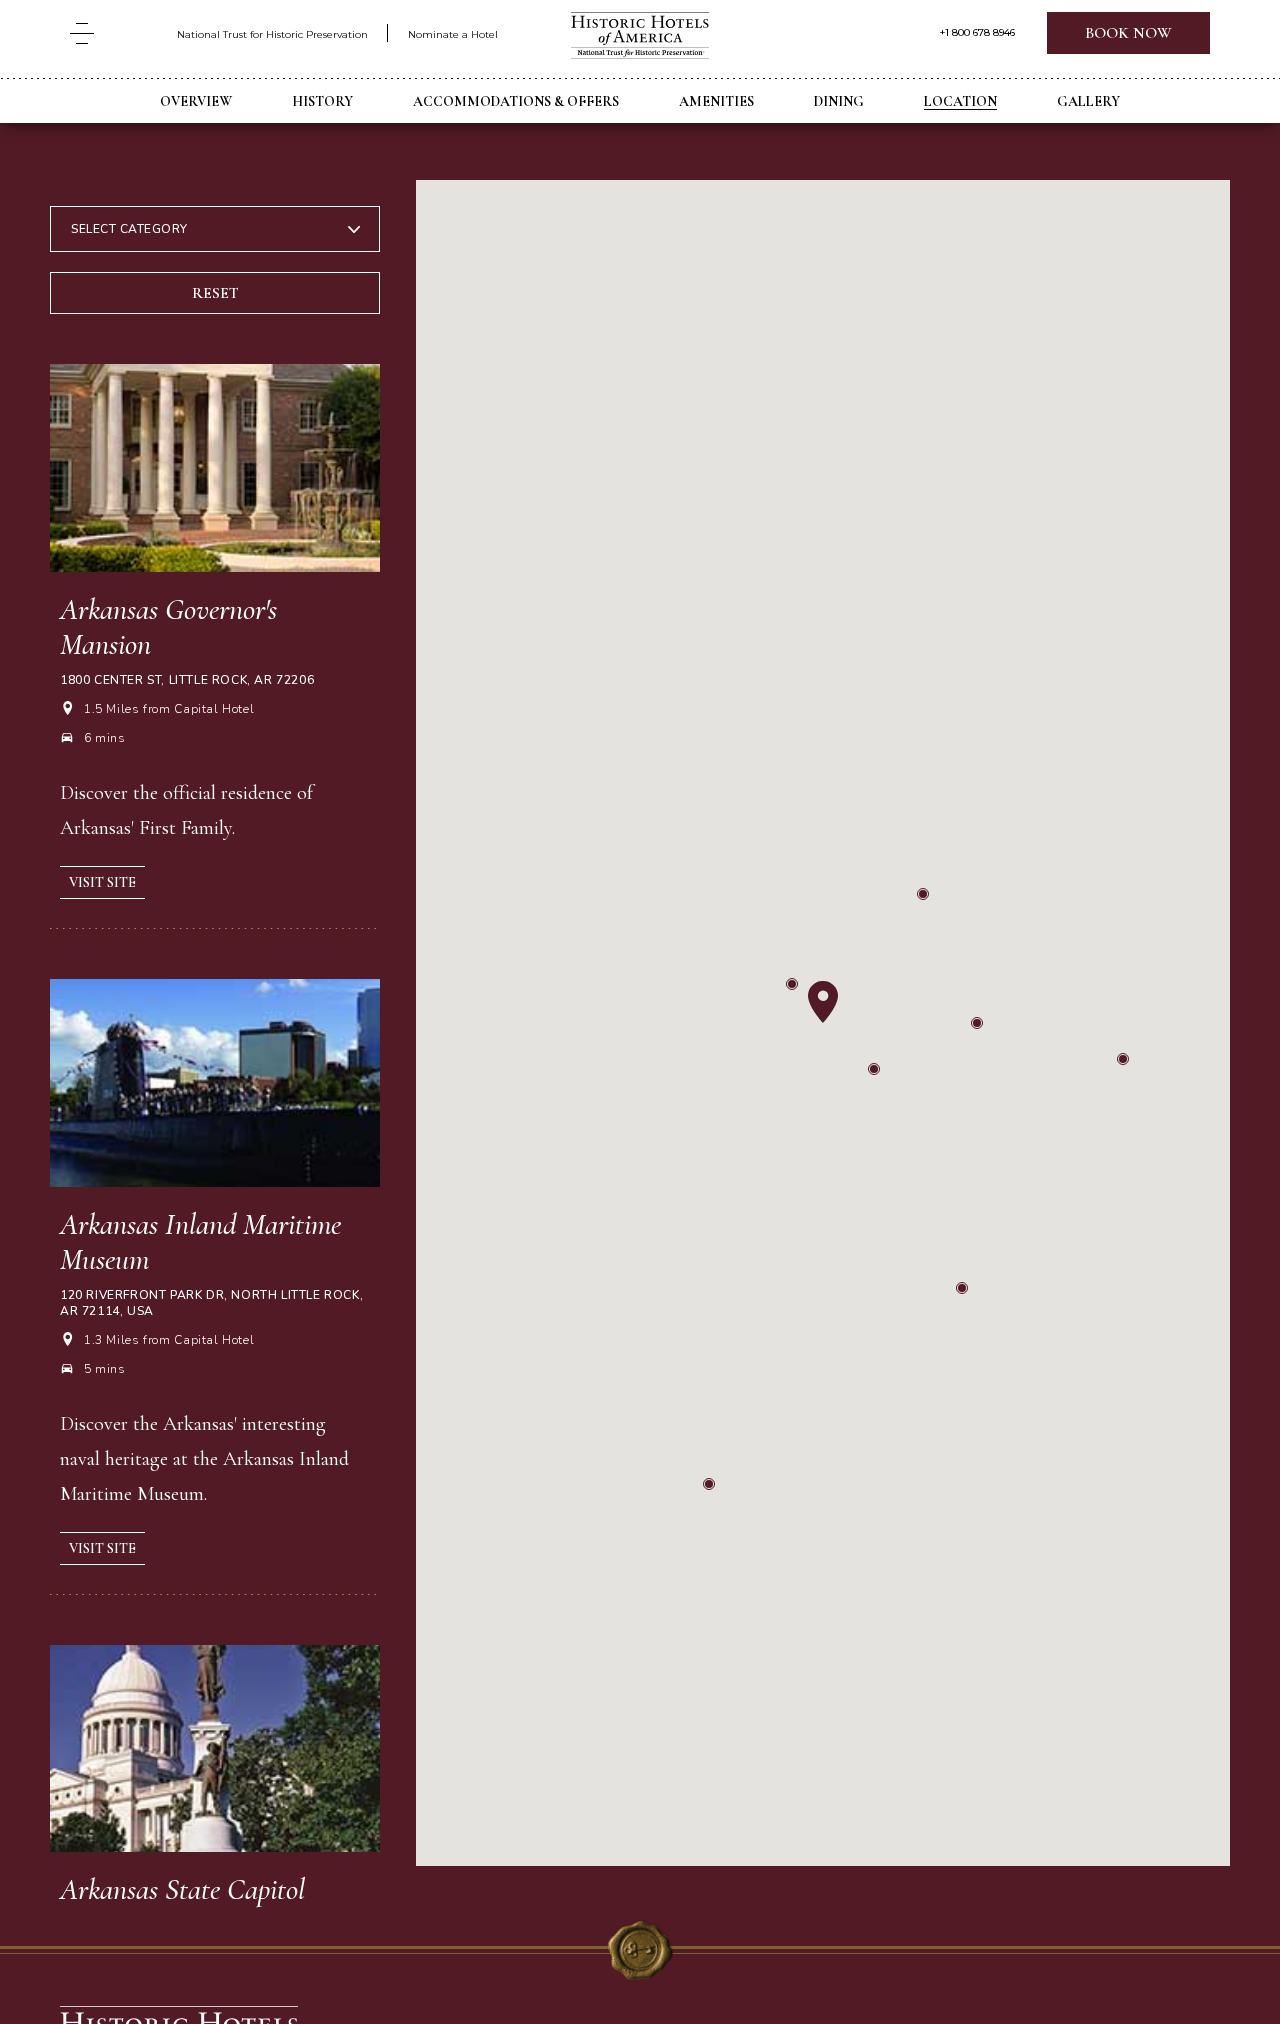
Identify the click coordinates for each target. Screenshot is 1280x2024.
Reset (215, 293)
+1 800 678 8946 (977, 33)
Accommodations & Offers (516, 101)
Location (960, 101)
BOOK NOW (1128, 33)
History (322, 101)
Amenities (716, 101)
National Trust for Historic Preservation (272, 34)
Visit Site (102, 882)
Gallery (1088, 101)
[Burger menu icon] (82, 33)
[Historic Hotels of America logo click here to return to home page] (640, 37)
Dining (839, 101)
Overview (196, 101)
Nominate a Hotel (453, 34)
